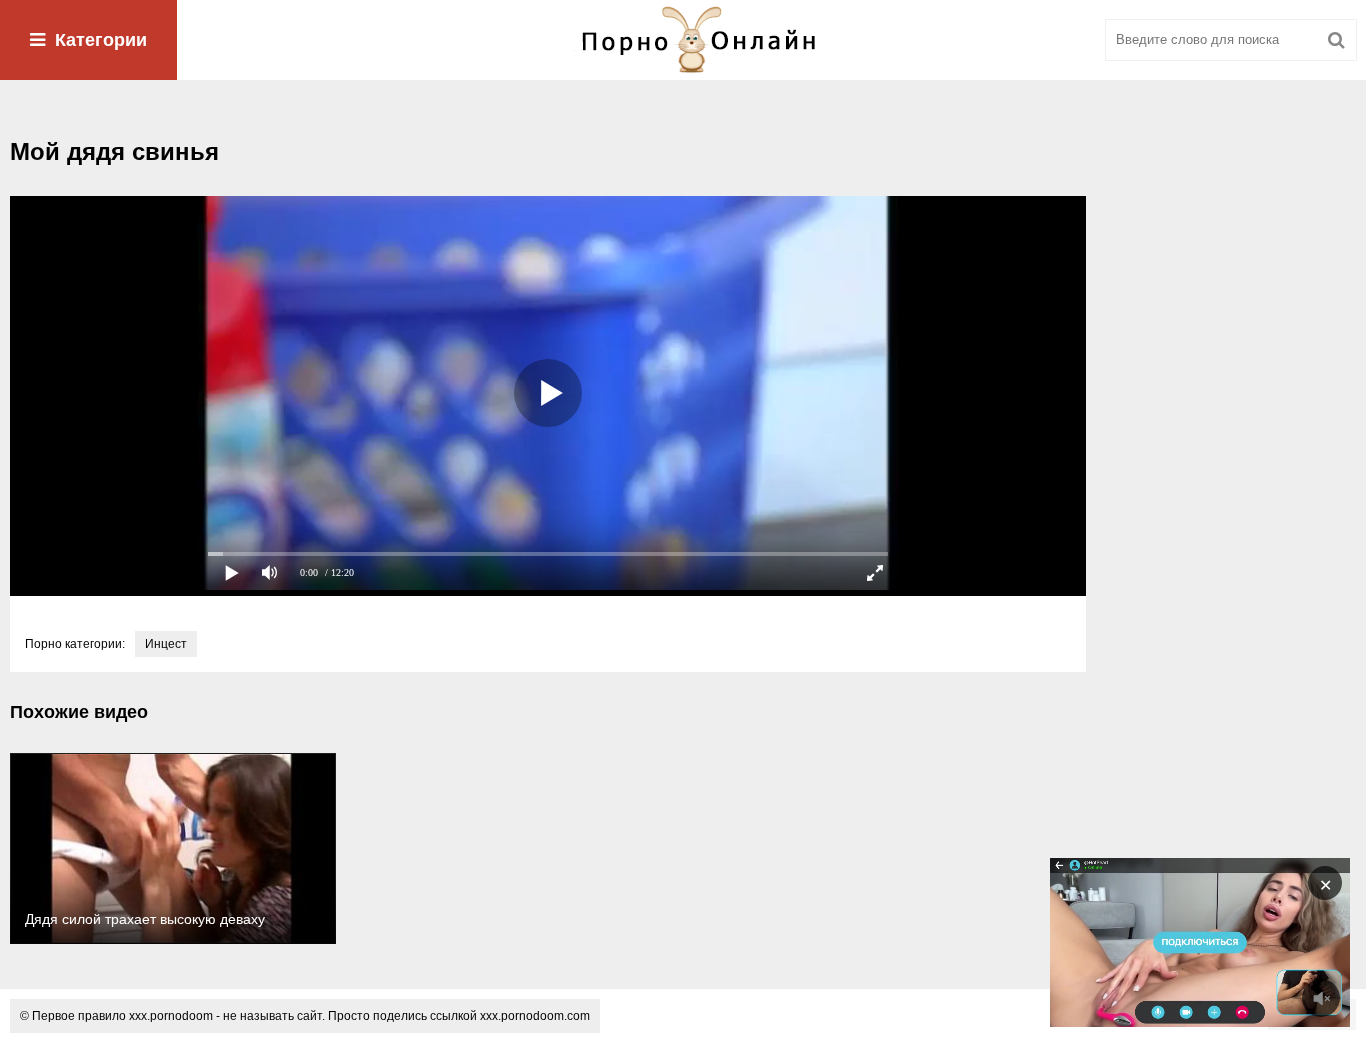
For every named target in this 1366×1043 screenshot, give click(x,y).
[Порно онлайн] (683, 40)
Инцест (166, 644)
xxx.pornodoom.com (535, 1016)
